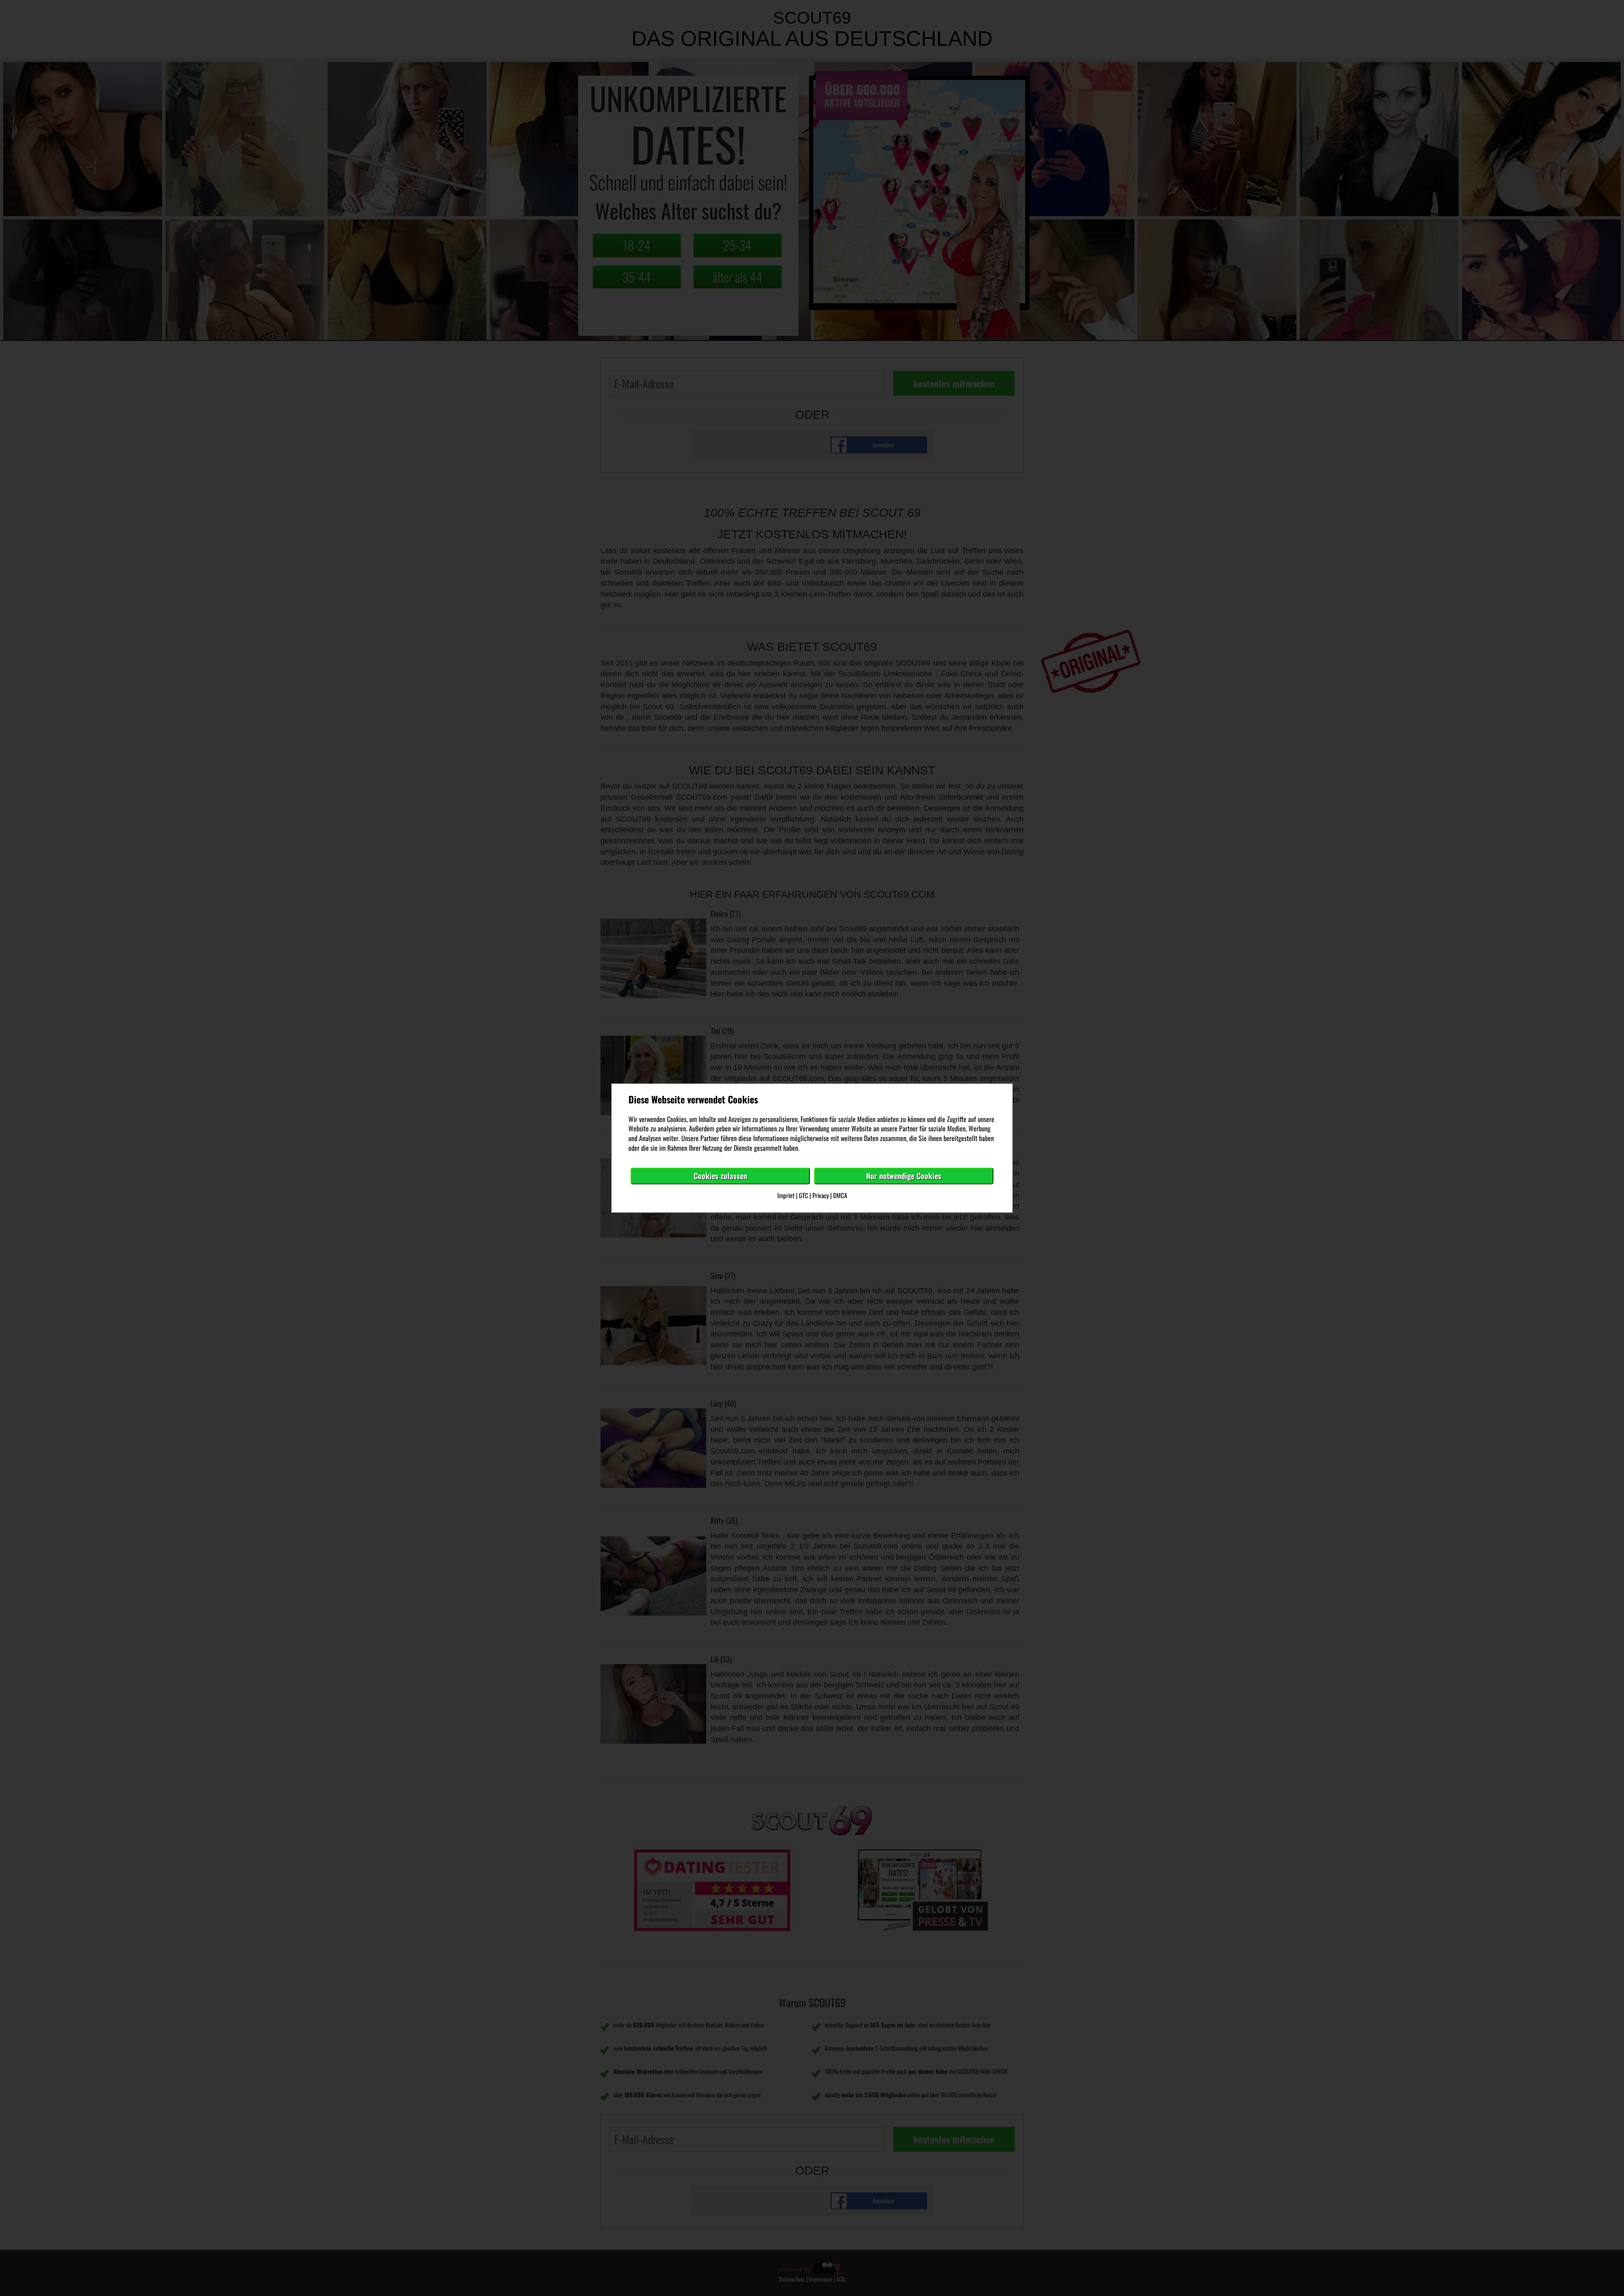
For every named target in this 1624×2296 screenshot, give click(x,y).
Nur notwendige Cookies (904, 1176)
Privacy (821, 1195)
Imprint (786, 1195)
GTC (804, 1195)
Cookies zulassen (720, 1176)
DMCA (840, 1195)
